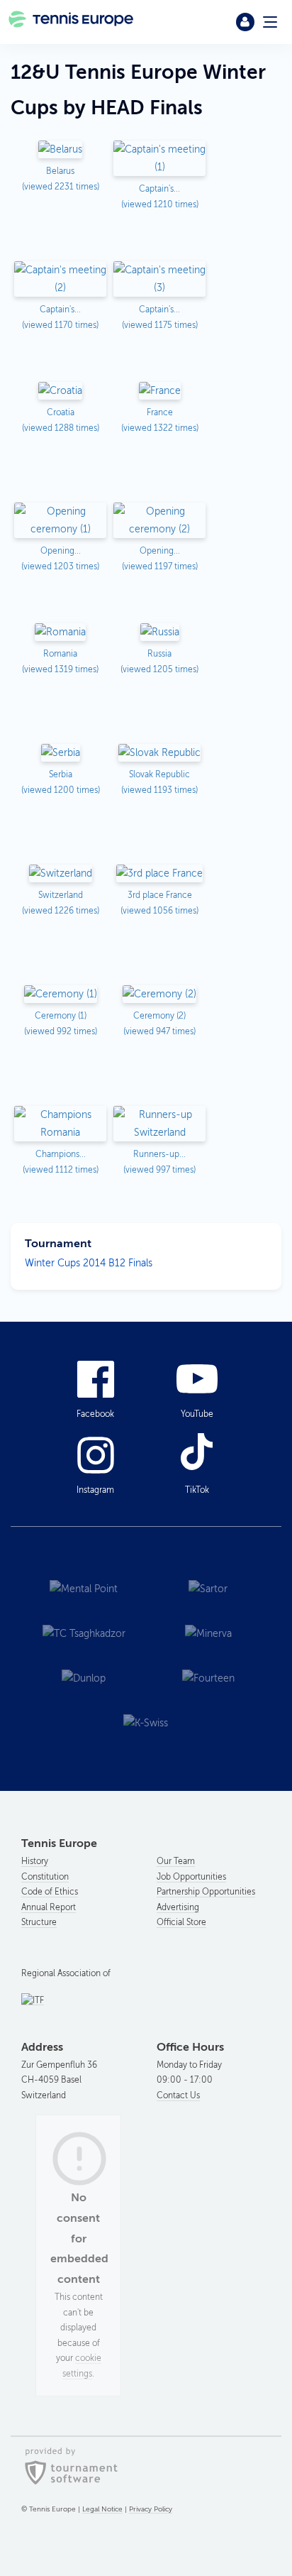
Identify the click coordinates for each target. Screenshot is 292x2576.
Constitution (45, 1877)
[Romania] (60, 633)
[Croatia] (60, 391)
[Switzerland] (61, 874)
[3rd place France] (159, 874)
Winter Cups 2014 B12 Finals (89, 1263)
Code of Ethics (50, 1892)
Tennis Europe (72, 22)
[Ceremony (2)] (159, 995)
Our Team (176, 1861)
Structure (39, 1922)
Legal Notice (102, 2509)
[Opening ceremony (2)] (159, 521)
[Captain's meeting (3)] (159, 280)
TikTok (197, 1490)
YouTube (197, 1414)
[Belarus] (60, 150)
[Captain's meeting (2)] (60, 280)
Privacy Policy (151, 2509)
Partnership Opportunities (206, 1892)
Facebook (95, 1414)
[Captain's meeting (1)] (159, 159)
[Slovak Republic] (159, 753)
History (35, 1861)
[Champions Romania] (60, 1125)
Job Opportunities (191, 1877)
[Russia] (160, 633)
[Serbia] (61, 753)
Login (245, 22)
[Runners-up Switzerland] (159, 1125)
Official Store (181, 1922)
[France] (160, 391)
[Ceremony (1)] (61, 995)
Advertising (178, 1907)
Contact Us (178, 2095)
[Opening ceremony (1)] (60, 521)
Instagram (95, 1490)
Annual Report (49, 1907)
